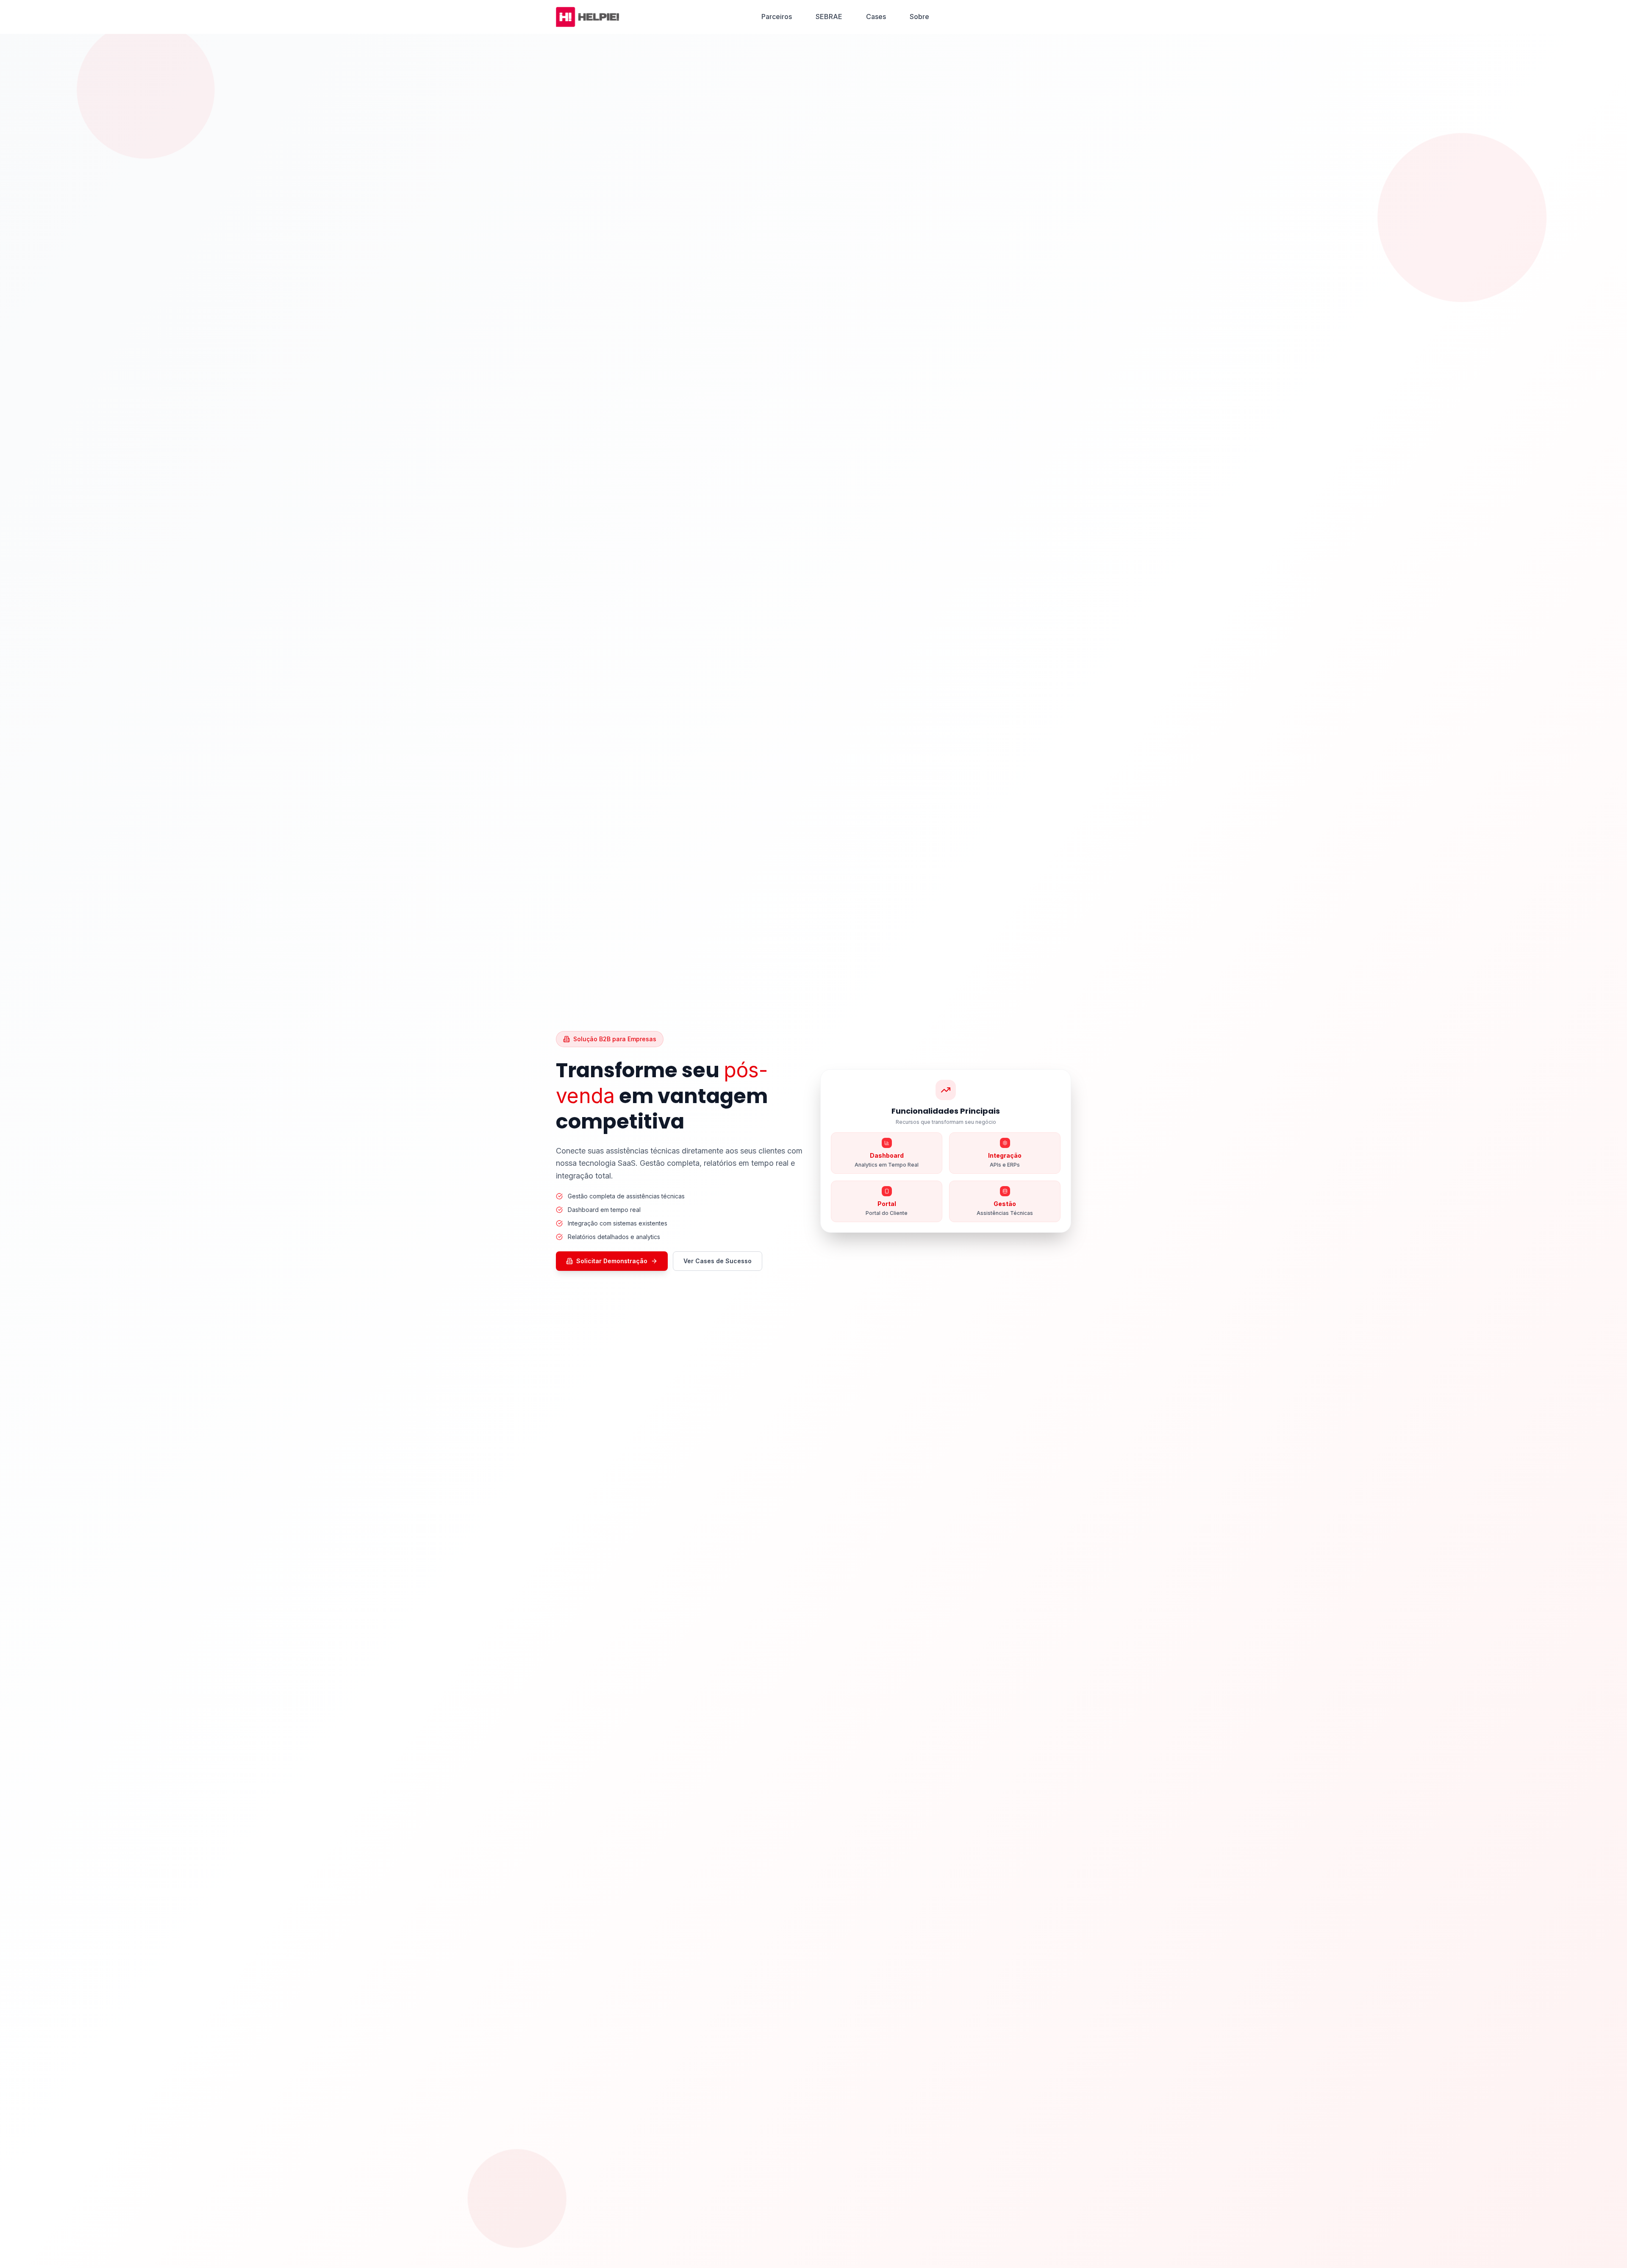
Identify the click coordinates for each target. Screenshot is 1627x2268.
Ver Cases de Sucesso (718, 1261)
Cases (876, 17)
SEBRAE (829, 17)
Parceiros (777, 17)
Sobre (919, 17)
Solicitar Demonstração (612, 1261)
